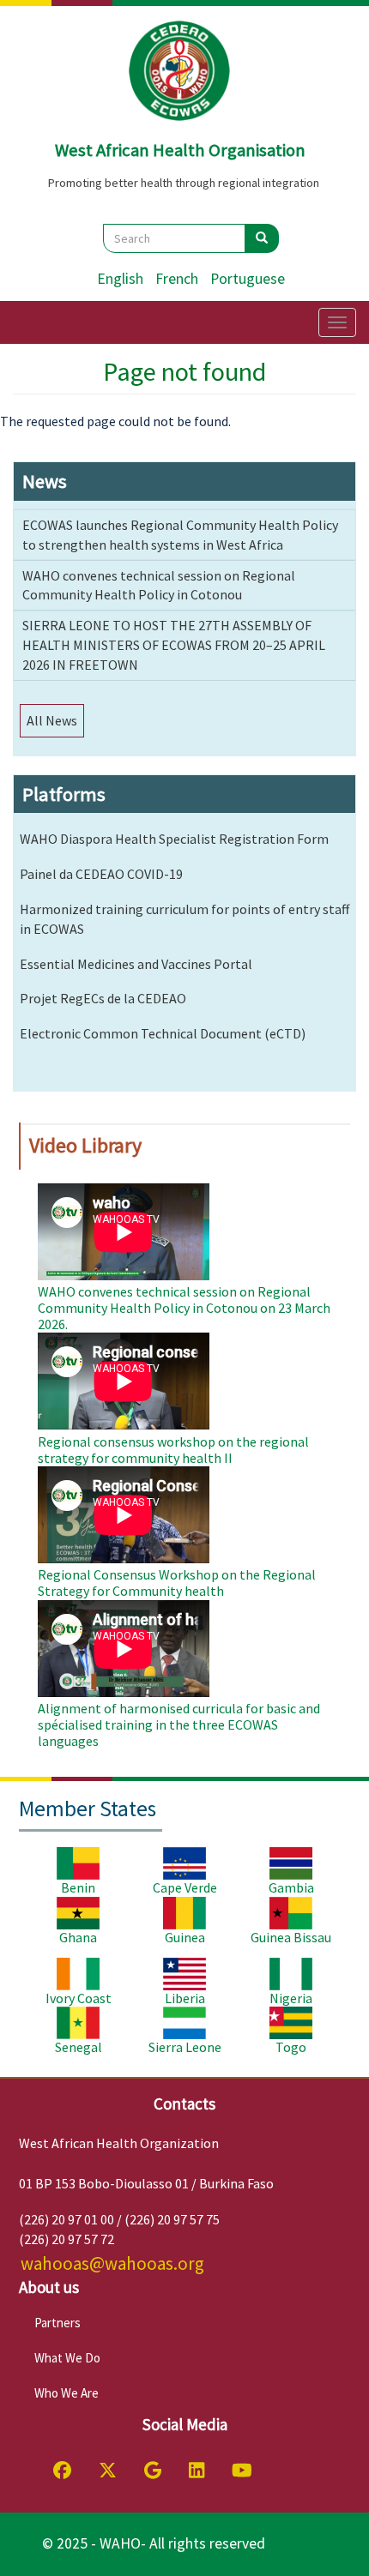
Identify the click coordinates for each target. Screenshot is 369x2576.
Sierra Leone (185, 2047)
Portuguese (248, 279)
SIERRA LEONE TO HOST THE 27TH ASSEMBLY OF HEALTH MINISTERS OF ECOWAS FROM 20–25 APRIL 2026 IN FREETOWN (174, 645)
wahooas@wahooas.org (112, 2263)
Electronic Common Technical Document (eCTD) (163, 1033)
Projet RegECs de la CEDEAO (103, 998)
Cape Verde (185, 1887)
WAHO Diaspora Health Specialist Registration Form (174, 839)
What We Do (67, 2358)
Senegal (79, 2047)
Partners (57, 2323)
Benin (78, 1887)
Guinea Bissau (291, 1937)
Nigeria (291, 1998)
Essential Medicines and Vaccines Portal (136, 964)
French (177, 279)
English (120, 279)
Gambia (291, 1887)
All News (52, 720)
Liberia (185, 1998)
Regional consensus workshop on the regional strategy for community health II (173, 1450)
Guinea (185, 1937)
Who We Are (67, 2393)
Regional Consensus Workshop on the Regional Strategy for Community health (177, 1583)
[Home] (180, 71)
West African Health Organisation (180, 150)
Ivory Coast (79, 1998)
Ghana (78, 1937)
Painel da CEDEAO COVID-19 (101, 874)
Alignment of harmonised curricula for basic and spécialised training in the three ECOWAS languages (179, 1724)
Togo (291, 2047)
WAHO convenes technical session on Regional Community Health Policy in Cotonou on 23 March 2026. (184, 1308)
